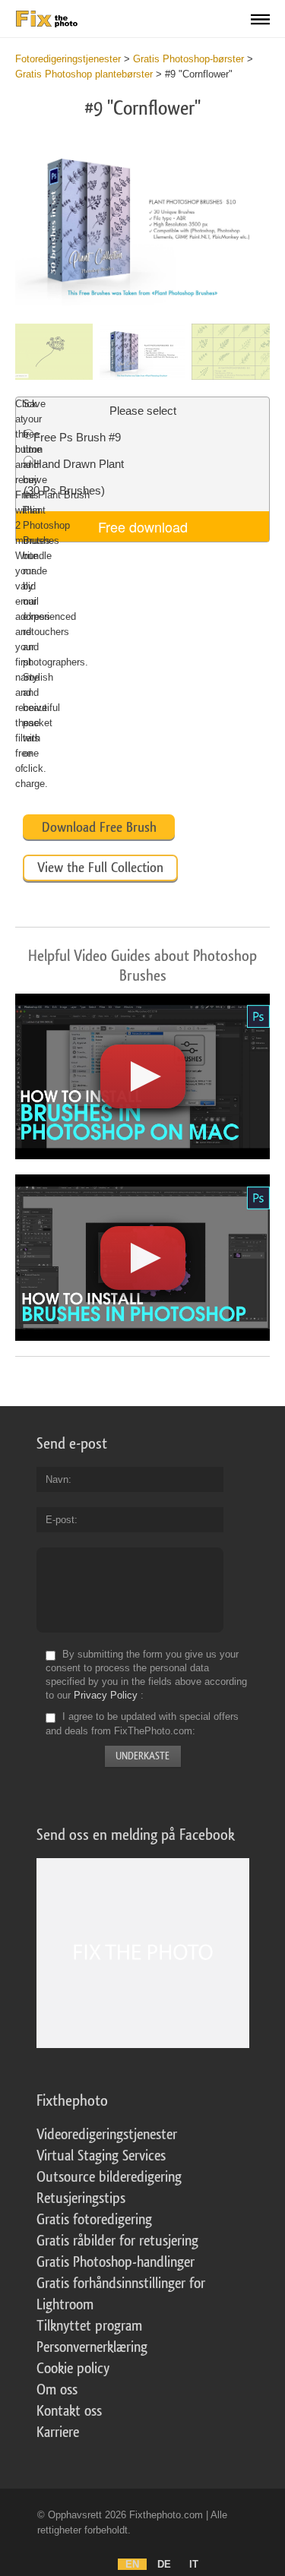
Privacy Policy (106, 1695)
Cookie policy (73, 2369)
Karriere (58, 2432)
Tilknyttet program (89, 2326)
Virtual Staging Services (101, 2156)
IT (194, 2564)
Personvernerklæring (92, 2347)
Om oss (57, 2390)
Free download (143, 526)
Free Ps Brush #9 (77, 437)
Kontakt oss (69, 2411)
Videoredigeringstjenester (107, 2135)
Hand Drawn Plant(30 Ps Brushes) (74, 477)
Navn (57, 1479)
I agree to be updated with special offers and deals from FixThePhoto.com (142, 1724)
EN (132, 2564)
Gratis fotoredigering (94, 2220)
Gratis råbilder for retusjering (117, 2241)
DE (164, 2564)
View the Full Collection (100, 868)
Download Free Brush (99, 827)
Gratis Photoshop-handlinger (116, 2262)
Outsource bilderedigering (109, 2177)
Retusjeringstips (81, 2198)
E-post (60, 1520)
